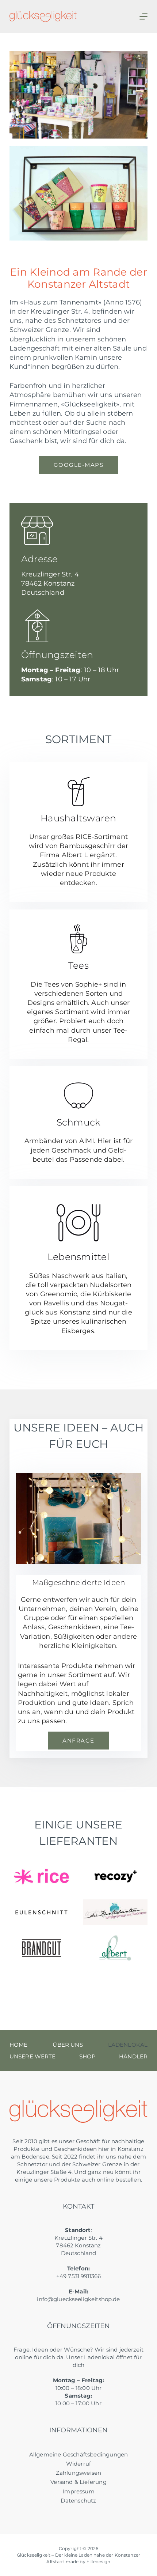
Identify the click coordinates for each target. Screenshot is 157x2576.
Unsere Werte (33, 2056)
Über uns (68, 2045)
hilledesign (99, 2562)
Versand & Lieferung (78, 2482)
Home (19, 2045)
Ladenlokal (128, 2045)
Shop (88, 2056)
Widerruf (78, 2464)
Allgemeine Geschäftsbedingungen (79, 2454)
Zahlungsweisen (79, 2473)
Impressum (78, 2491)
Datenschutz (78, 2501)
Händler (133, 2056)
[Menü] (143, 16)
